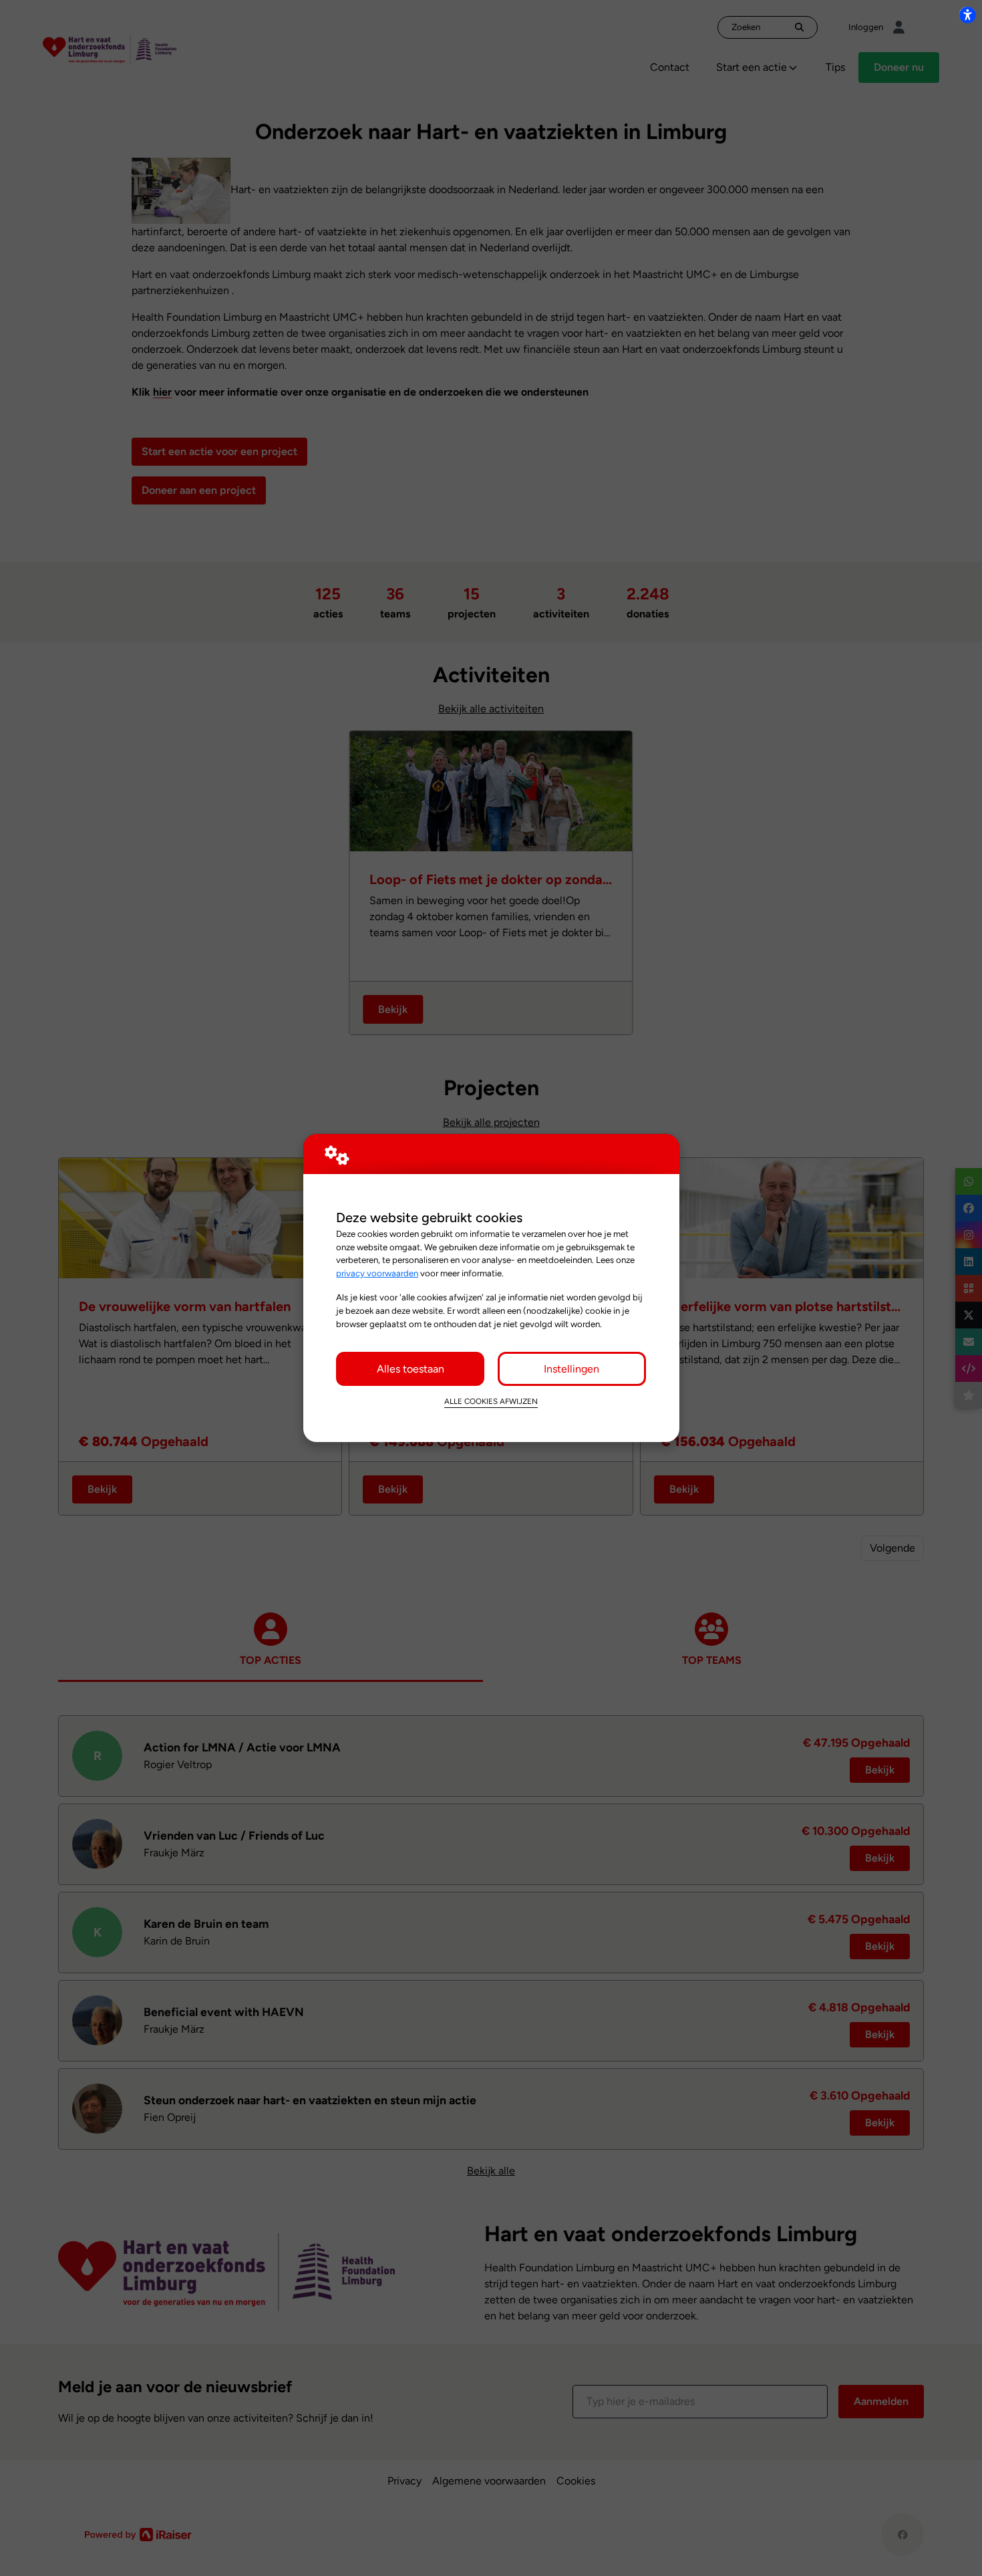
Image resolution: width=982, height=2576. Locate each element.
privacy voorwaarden (377, 1273)
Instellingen (571, 1369)
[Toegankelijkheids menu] (967, 15)
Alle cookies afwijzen (491, 1401)
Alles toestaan (411, 1369)
